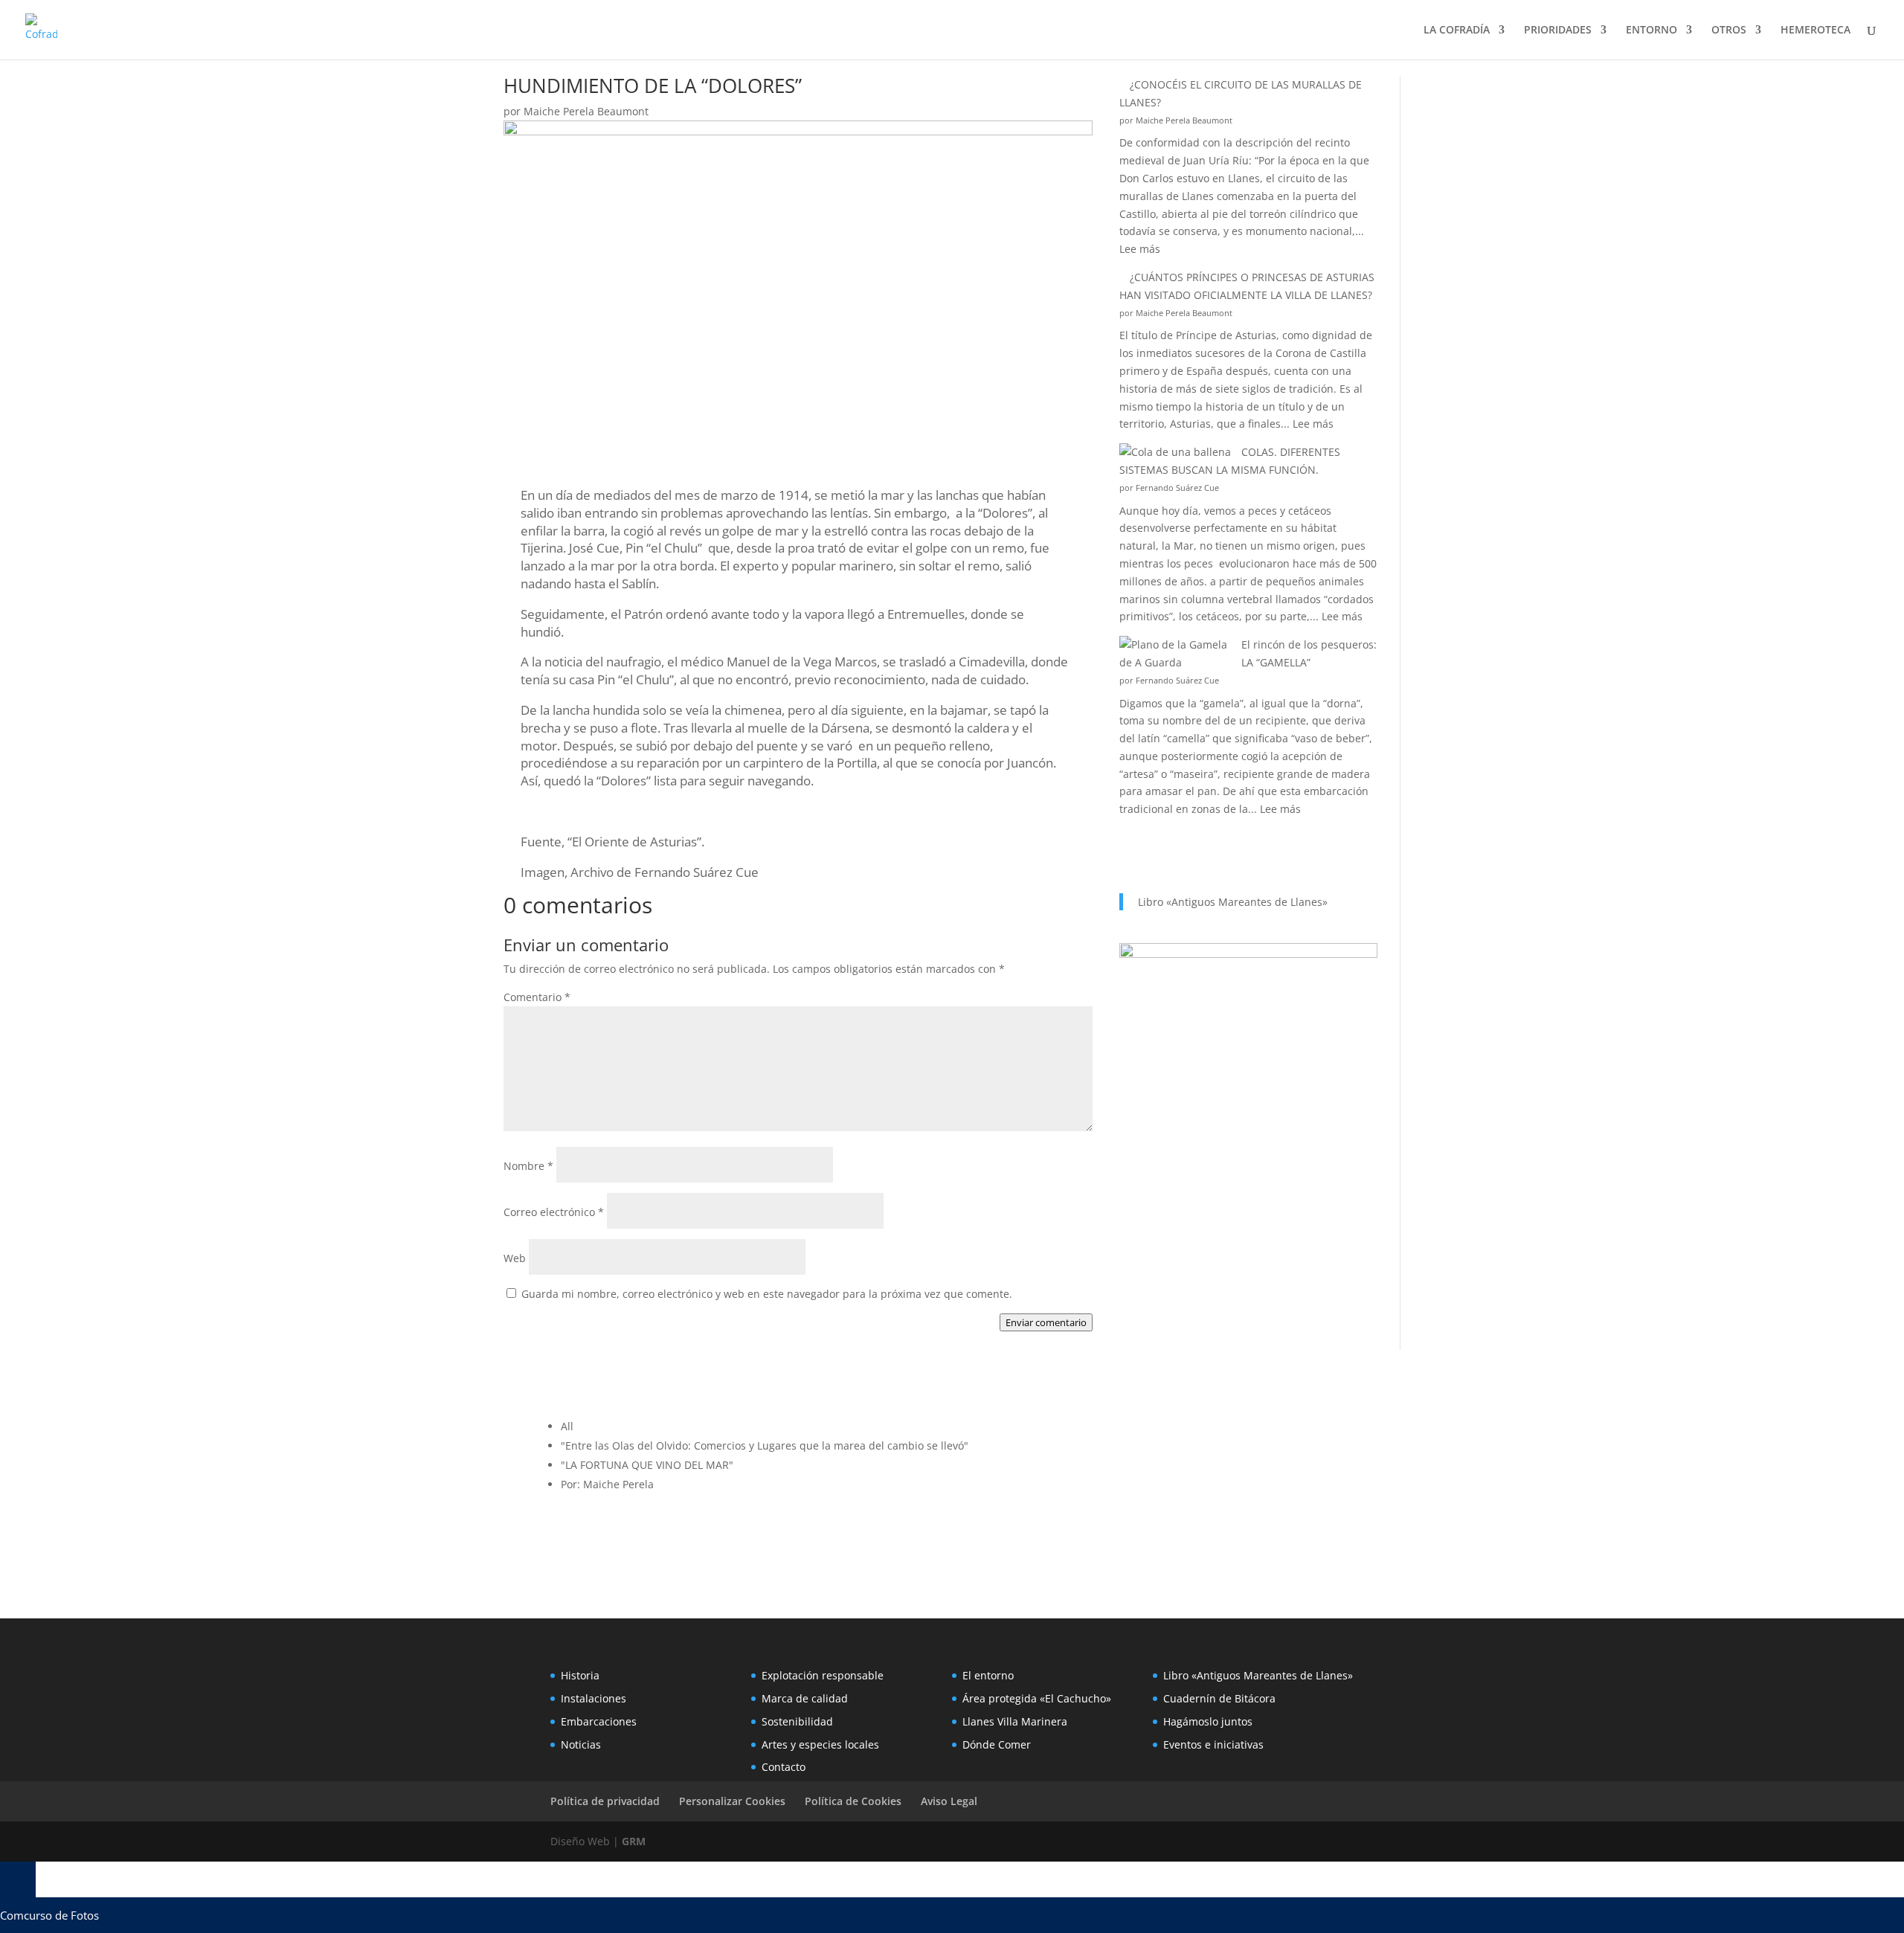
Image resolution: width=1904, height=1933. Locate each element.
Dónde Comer (997, 1744)
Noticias (581, 1744)
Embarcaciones (599, 1721)
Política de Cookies (853, 1801)
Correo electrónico (554, 1212)
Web (515, 1258)
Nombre (528, 1166)
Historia (580, 1675)
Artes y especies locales (820, 1744)
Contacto (784, 1767)
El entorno (988, 1675)
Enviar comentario (1046, 1322)
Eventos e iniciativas (1213, 1744)
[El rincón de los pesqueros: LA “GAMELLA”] (1175, 654)
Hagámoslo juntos (1208, 1721)
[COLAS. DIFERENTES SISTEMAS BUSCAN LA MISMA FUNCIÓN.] (1175, 452)
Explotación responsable (823, 1675)
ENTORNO (1651, 30)
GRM (634, 1841)
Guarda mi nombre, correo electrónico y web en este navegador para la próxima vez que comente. (767, 1294)
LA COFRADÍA (1457, 30)
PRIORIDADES (1558, 30)
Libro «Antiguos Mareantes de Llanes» (1233, 902)
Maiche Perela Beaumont (586, 111)
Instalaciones (594, 1698)
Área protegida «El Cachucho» (1037, 1698)
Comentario (537, 997)
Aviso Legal (949, 1801)
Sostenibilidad (797, 1721)
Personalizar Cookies (732, 1801)
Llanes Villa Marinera (1015, 1721)
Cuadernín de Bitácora (1219, 1698)
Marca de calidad (805, 1698)
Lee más (1140, 249)
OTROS (1729, 30)
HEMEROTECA (1815, 30)
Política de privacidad (605, 1801)
